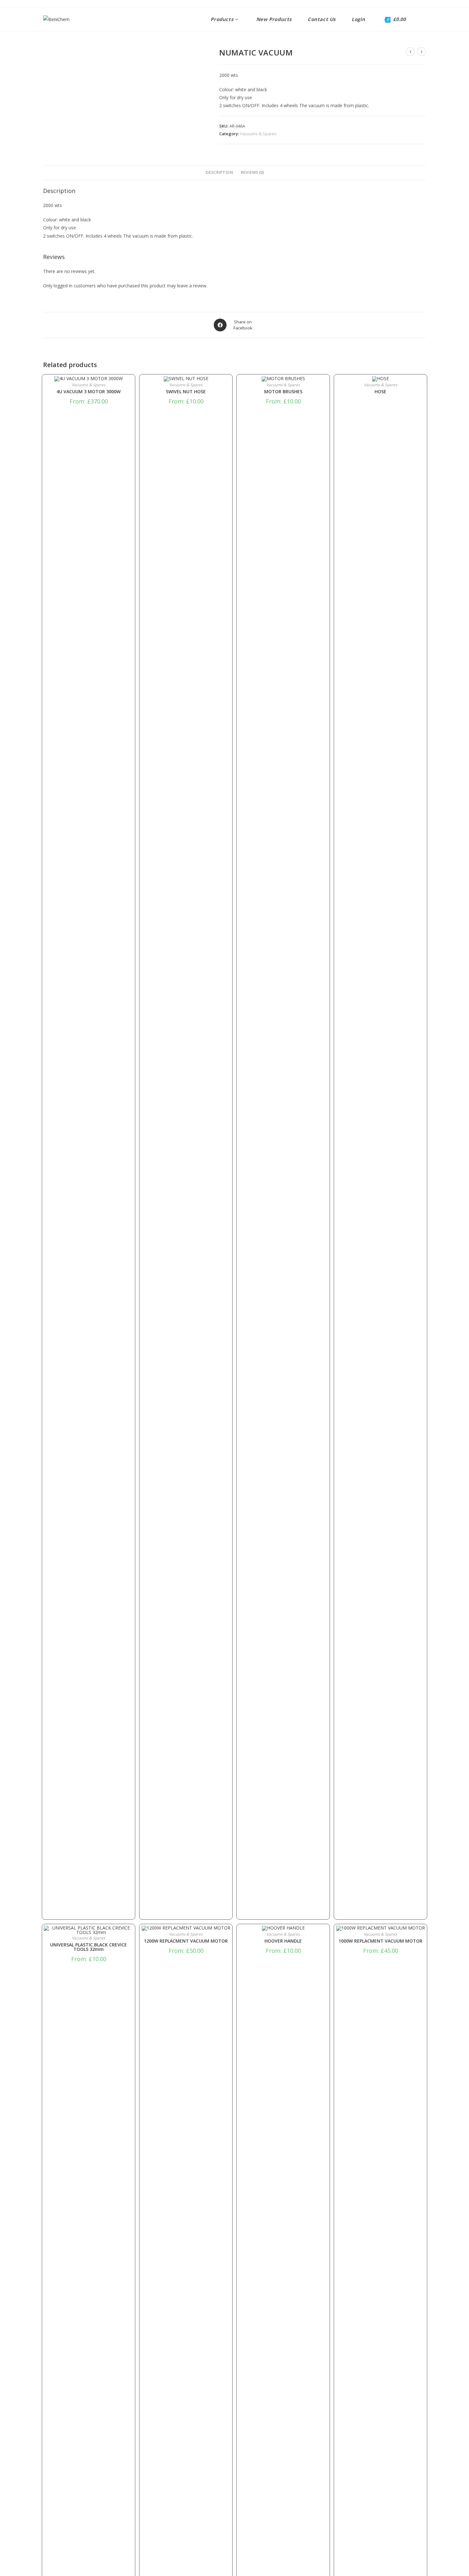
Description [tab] (219, 172)
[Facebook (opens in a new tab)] (46, 4)
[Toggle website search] (419, 19)
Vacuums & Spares (258, 134)
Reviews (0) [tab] (252, 172)
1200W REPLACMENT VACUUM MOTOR (186, 1941)
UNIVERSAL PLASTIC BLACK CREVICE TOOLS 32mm (89, 1947)
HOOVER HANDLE (283, 1941)
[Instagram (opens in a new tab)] (54, 4)
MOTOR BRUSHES (283, 392)
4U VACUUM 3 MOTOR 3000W (89, 392)
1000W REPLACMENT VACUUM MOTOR (380, 1941)
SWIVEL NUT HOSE (186, 392)
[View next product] (421, 52)
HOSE (380, 392)
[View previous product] (410, 52)
